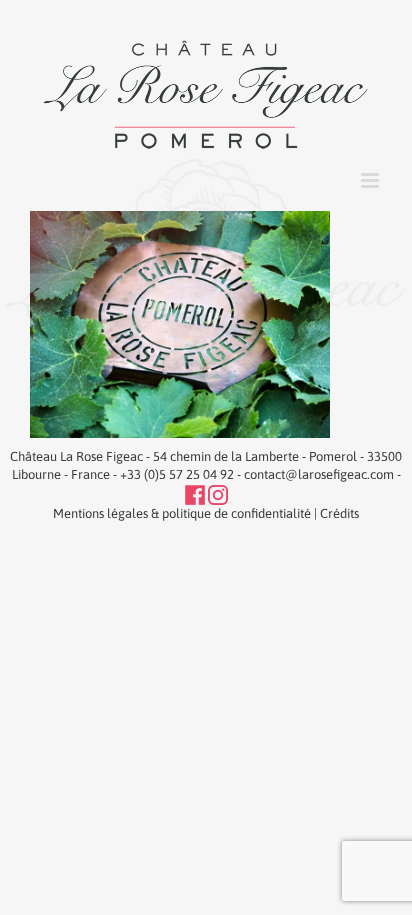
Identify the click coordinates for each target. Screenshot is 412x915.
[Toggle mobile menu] (371, 180)
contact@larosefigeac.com (319, 474)
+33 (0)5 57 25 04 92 (177, 474)
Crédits (339, 513)
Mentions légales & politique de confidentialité (182, 513)
